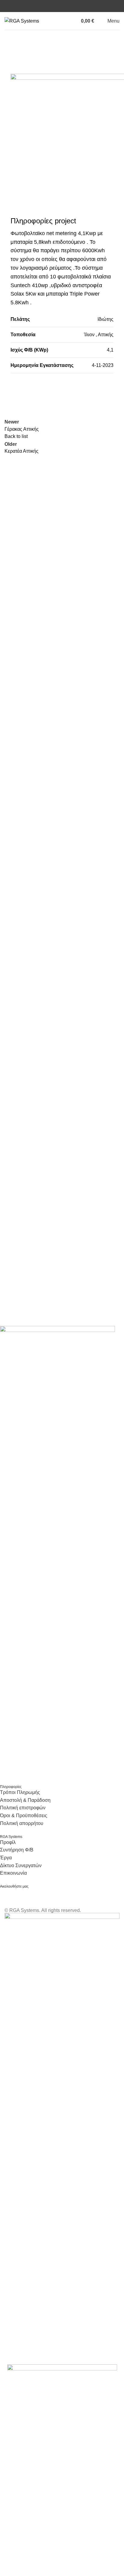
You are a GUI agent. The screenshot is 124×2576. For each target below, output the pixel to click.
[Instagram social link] (58, 6)
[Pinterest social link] (47, 389)
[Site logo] (22, 21)
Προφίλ (8, 1842)
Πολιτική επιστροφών (23, 1808)
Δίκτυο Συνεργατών (21, 1865)
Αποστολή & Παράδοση (25, 1800)
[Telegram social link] (77, 389)
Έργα (6, 1858)
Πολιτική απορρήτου (22, 1823)
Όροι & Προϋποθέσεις (24, 1816)
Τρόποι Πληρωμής (20, 1792)
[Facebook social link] (51, 6)
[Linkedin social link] (73, 6)
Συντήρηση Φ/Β (17, 1850)
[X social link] (32, 389)
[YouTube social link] (66, 6)
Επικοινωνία (13, 1873)
